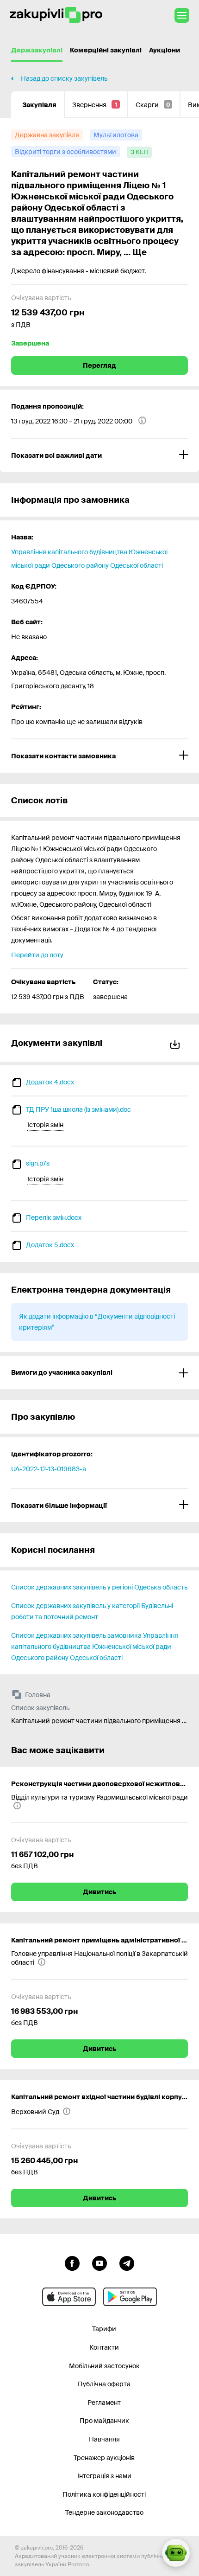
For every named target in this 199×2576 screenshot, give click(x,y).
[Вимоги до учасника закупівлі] (99, 1372)
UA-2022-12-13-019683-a (49, 1469)
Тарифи (104, 2329)
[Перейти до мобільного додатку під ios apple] (69, 2297)
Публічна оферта (104, 2384)
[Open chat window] (176, 2553)
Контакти (104, 2347)
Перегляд (99, 365)
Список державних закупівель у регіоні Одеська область (99, 1587)
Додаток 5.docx (50, 1245)
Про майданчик (104, 2421)
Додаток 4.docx (50, 1082)
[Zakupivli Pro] (56, 15)
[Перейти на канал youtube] (99, 2262)
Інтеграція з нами (104, 2476)
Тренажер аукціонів (104, 2458)
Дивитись (99, 1892)
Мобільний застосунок (104, 2366)
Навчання (104, 2439)
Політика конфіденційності (104, 2494)
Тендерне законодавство (104, 2512)
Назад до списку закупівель (64, 78)
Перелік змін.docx (54, 1218)
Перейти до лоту (37, 955)
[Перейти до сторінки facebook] (72, 2262)
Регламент (104, 2403)
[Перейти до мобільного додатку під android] (130, 2297)
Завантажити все (177, 1043)
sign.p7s (38, 1163)
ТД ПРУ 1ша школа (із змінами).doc (78, 1109)
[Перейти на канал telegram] (127, 2262)
